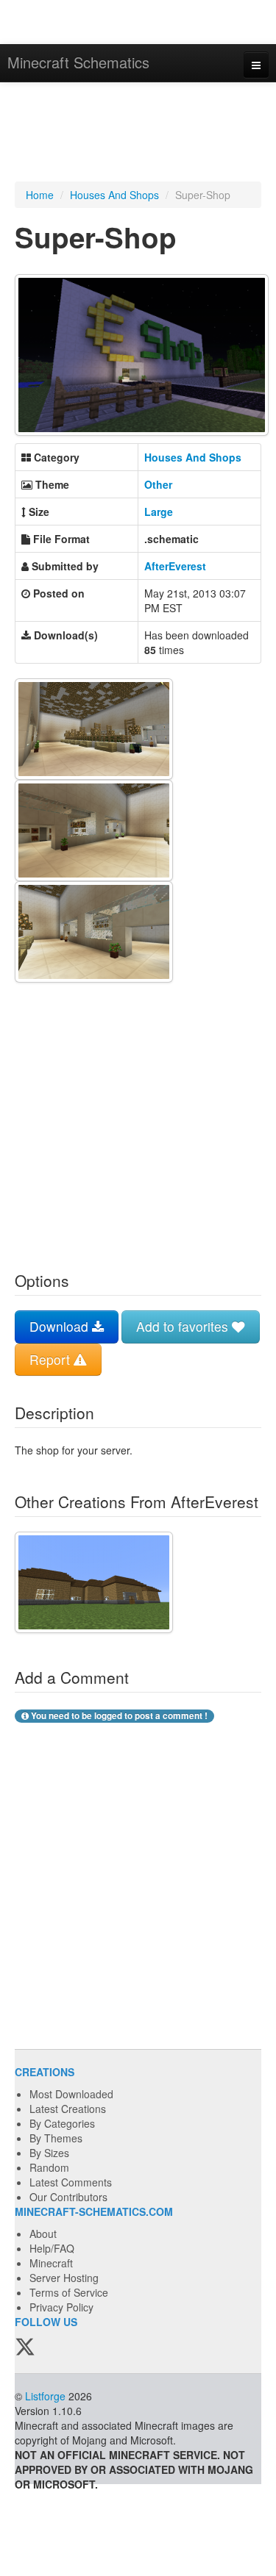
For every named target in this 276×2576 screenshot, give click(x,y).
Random (49, 2167)
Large (159, 512)
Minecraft (51, 2263)
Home (40, 195)
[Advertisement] (138, 134)
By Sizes (49, 2153)
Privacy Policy (61, 2307)
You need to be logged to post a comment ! (118, 1716)
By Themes (56, 2138)
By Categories (62, 2123)
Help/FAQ (52, 2248)
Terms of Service (69, 2292)
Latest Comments (71, 2182)
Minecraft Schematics (78, 62)
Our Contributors (68, 2197)
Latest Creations (68, 2109)
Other (158, 484)
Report (52, 1359)
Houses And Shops (114, 195)
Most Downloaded (71, 2094)
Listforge (45, 2396)
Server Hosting (64, 2278)
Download (61, 1326)
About (43, 2234)
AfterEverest (175, 566)
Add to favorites (184, 1326)
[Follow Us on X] (25, 2348)
